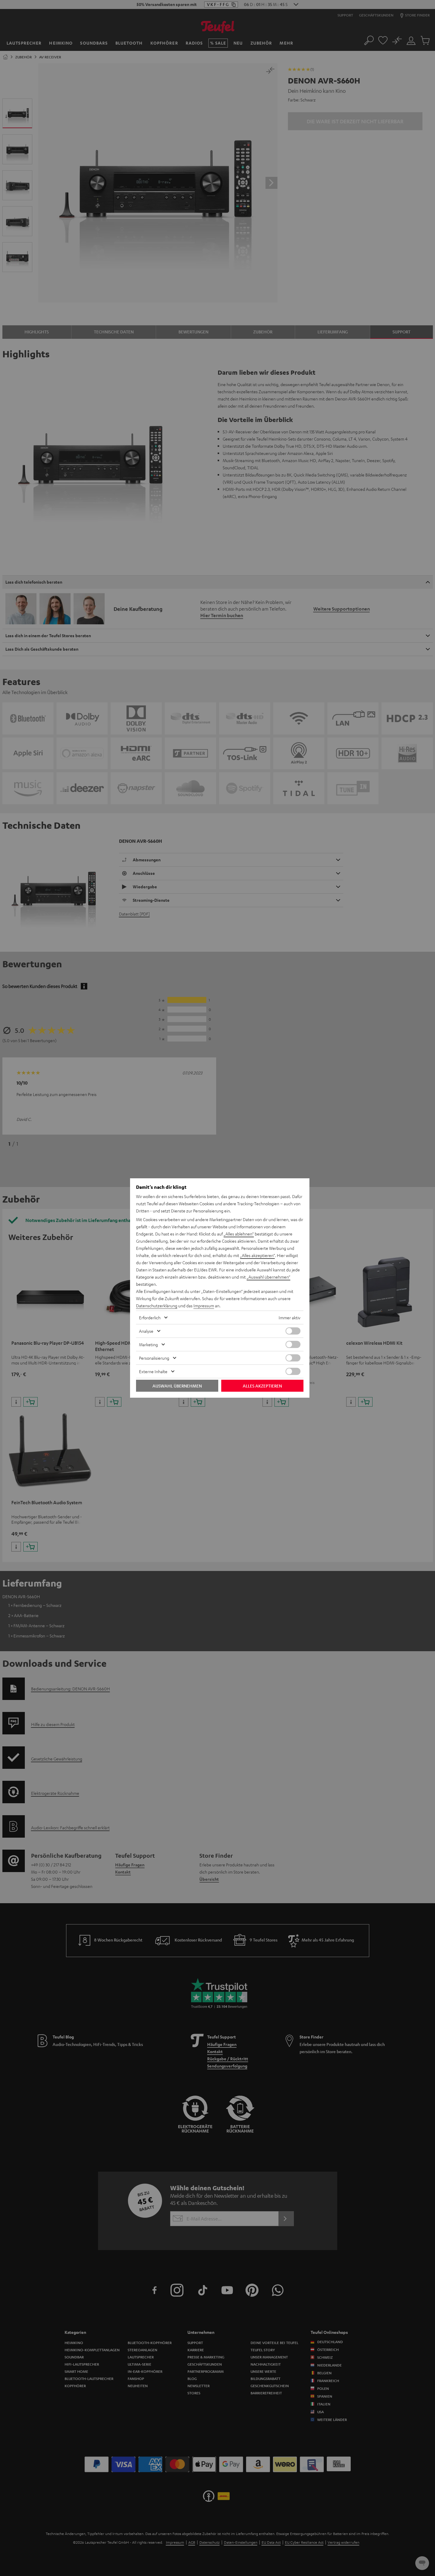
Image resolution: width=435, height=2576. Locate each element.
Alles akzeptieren (262, 1386)
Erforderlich (150, 1317)
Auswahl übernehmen (177, 1386)
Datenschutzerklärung (157, 1306)
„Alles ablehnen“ (239, 1234)
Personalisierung (154, 1358)
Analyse (146, 1331)
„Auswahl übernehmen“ (268, 1277)
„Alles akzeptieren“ (257, 1255)
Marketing (148, 1344)
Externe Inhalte (153, 1371)
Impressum (204, 1306)
